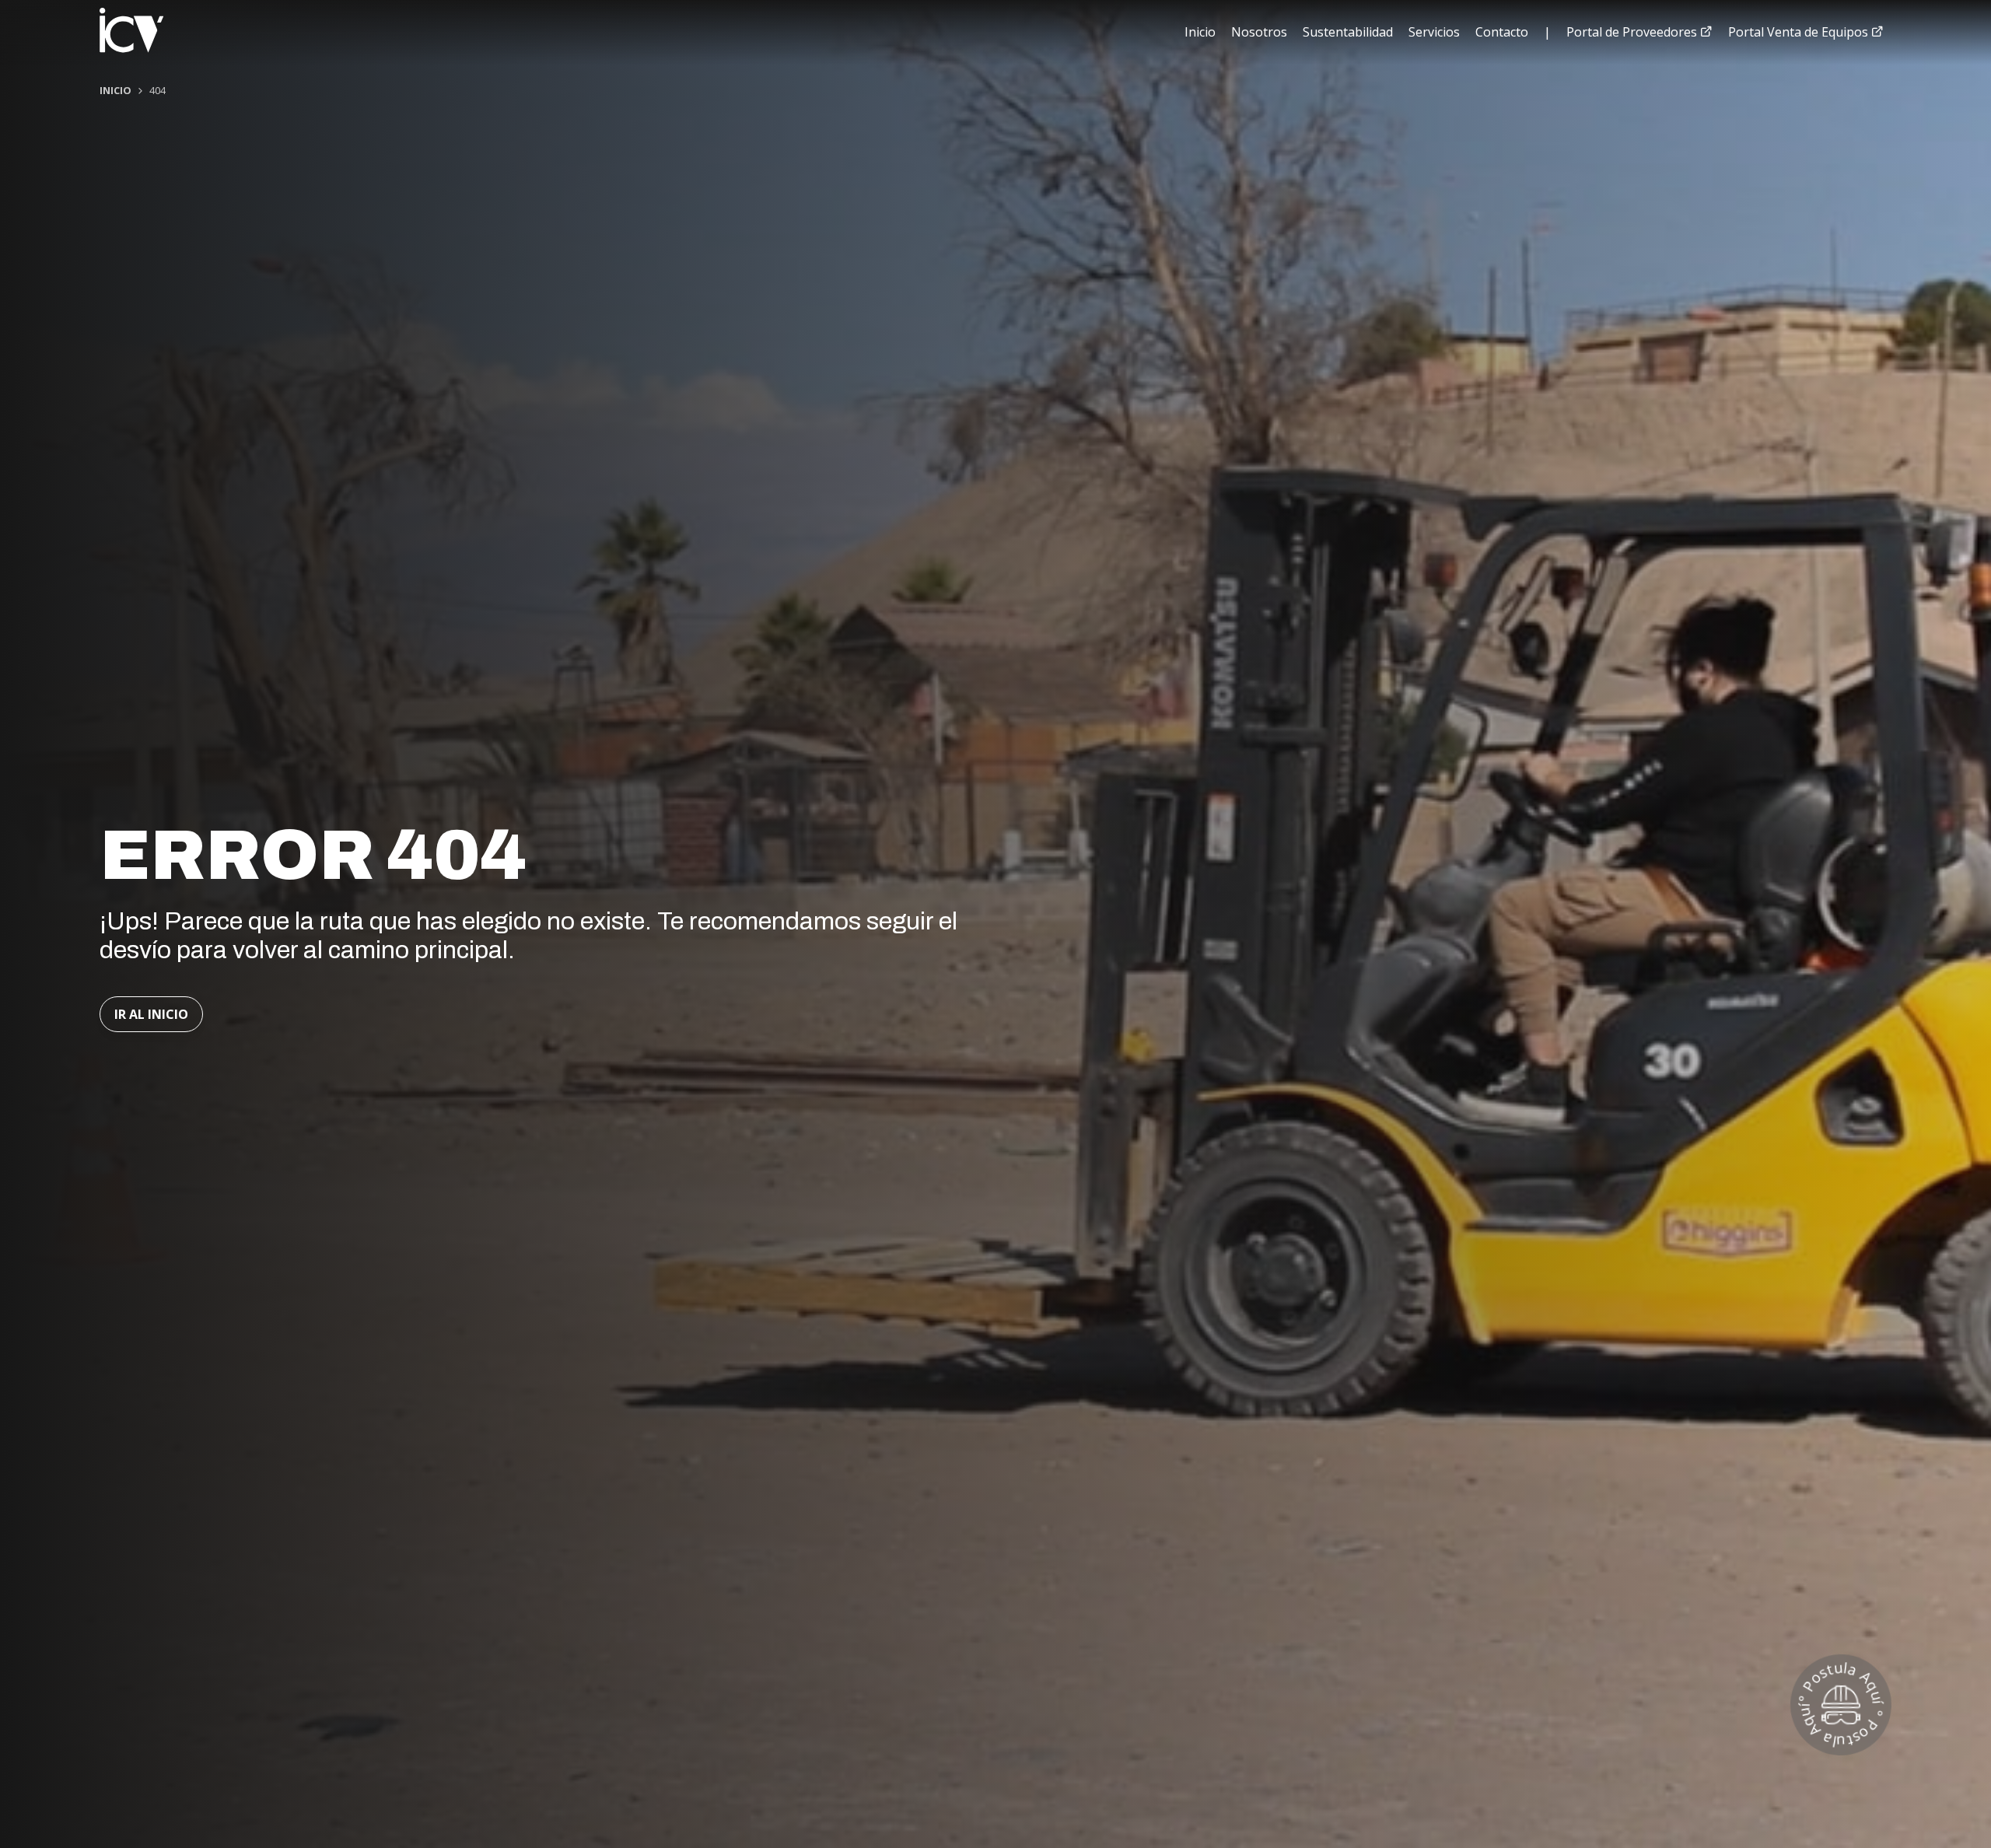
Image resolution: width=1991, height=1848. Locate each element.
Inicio (1200, 32)
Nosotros (1259, 32)
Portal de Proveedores (1633, 32)
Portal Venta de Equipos (1800, 32)
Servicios (1434, 32)
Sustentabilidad (1348, 32)
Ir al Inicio (151, 1014)
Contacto (1502, 32)
